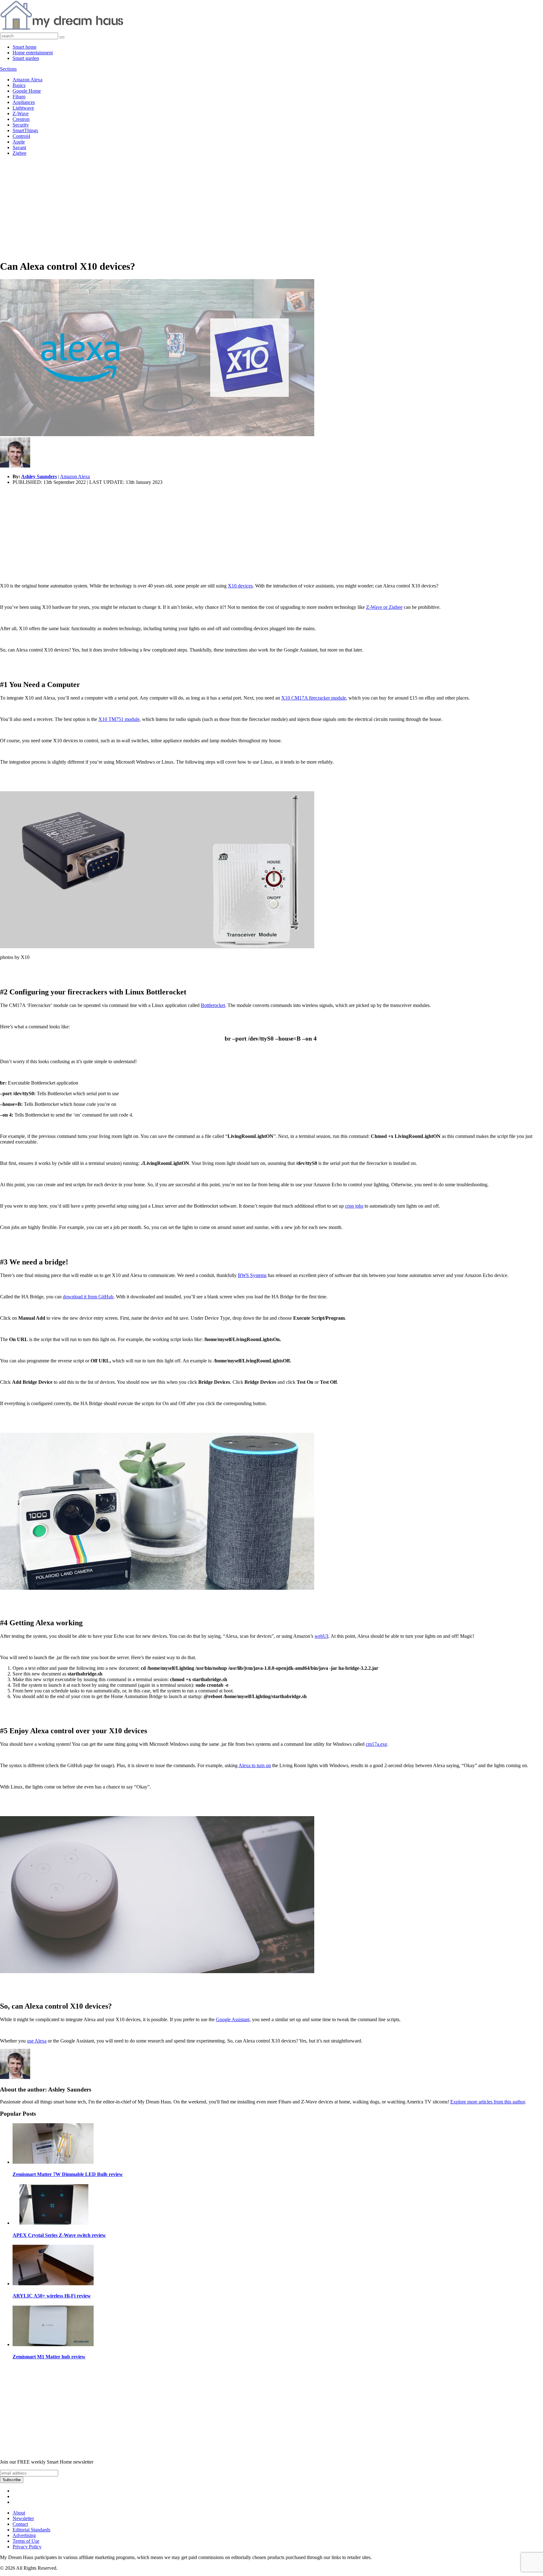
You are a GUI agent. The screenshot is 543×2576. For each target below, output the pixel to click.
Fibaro (19, 97)
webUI (321, 1636)
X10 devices (240, 586)
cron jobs (354, 1206)
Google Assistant (233, 2019)
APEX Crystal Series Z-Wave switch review (59, 2235)
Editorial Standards (31, 2530)
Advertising (24, 2535)
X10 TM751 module (119, 719)
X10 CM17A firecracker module (314, 698)
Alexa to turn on (255, 1765)
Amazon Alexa (27, 80)
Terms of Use (26, 2541)
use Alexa (37, 2041)
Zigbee (19, 153)
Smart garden (26, 58)
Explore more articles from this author (488, 2102)
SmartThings (25, 130)
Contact (20, 2524)
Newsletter (23, 2518)
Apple (19, 142)
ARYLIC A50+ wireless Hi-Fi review (52, 2296)
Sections (8, 69)
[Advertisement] (271, 210)
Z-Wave (21, 114)
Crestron (21, 119)
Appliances (24, 102)
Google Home (27, 91)
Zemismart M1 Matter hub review (49, 2357)
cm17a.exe (376, 1744)
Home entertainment (33, 53)
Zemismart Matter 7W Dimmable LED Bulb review (68, 2174)
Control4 (21, 136)
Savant (19, 147)
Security (21, 125)
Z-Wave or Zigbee (384, 607)
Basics (19, 85)
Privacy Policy (27, 2547)
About (19, 2513)
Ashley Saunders (39, 476)
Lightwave (23, 108)
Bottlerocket (213, 1005)
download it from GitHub (88, 1297)
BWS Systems (252, 1275)
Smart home (25, 47)
